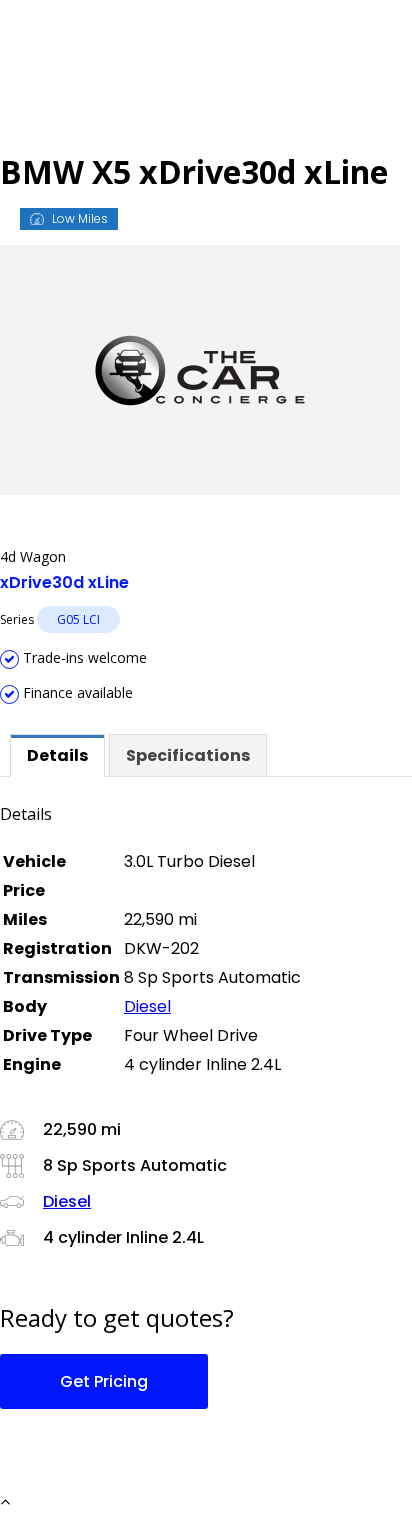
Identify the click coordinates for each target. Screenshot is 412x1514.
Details (57, 755)
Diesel (147, 1006)
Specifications (188, 755)
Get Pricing (104, 1381)
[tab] (57, 755)
